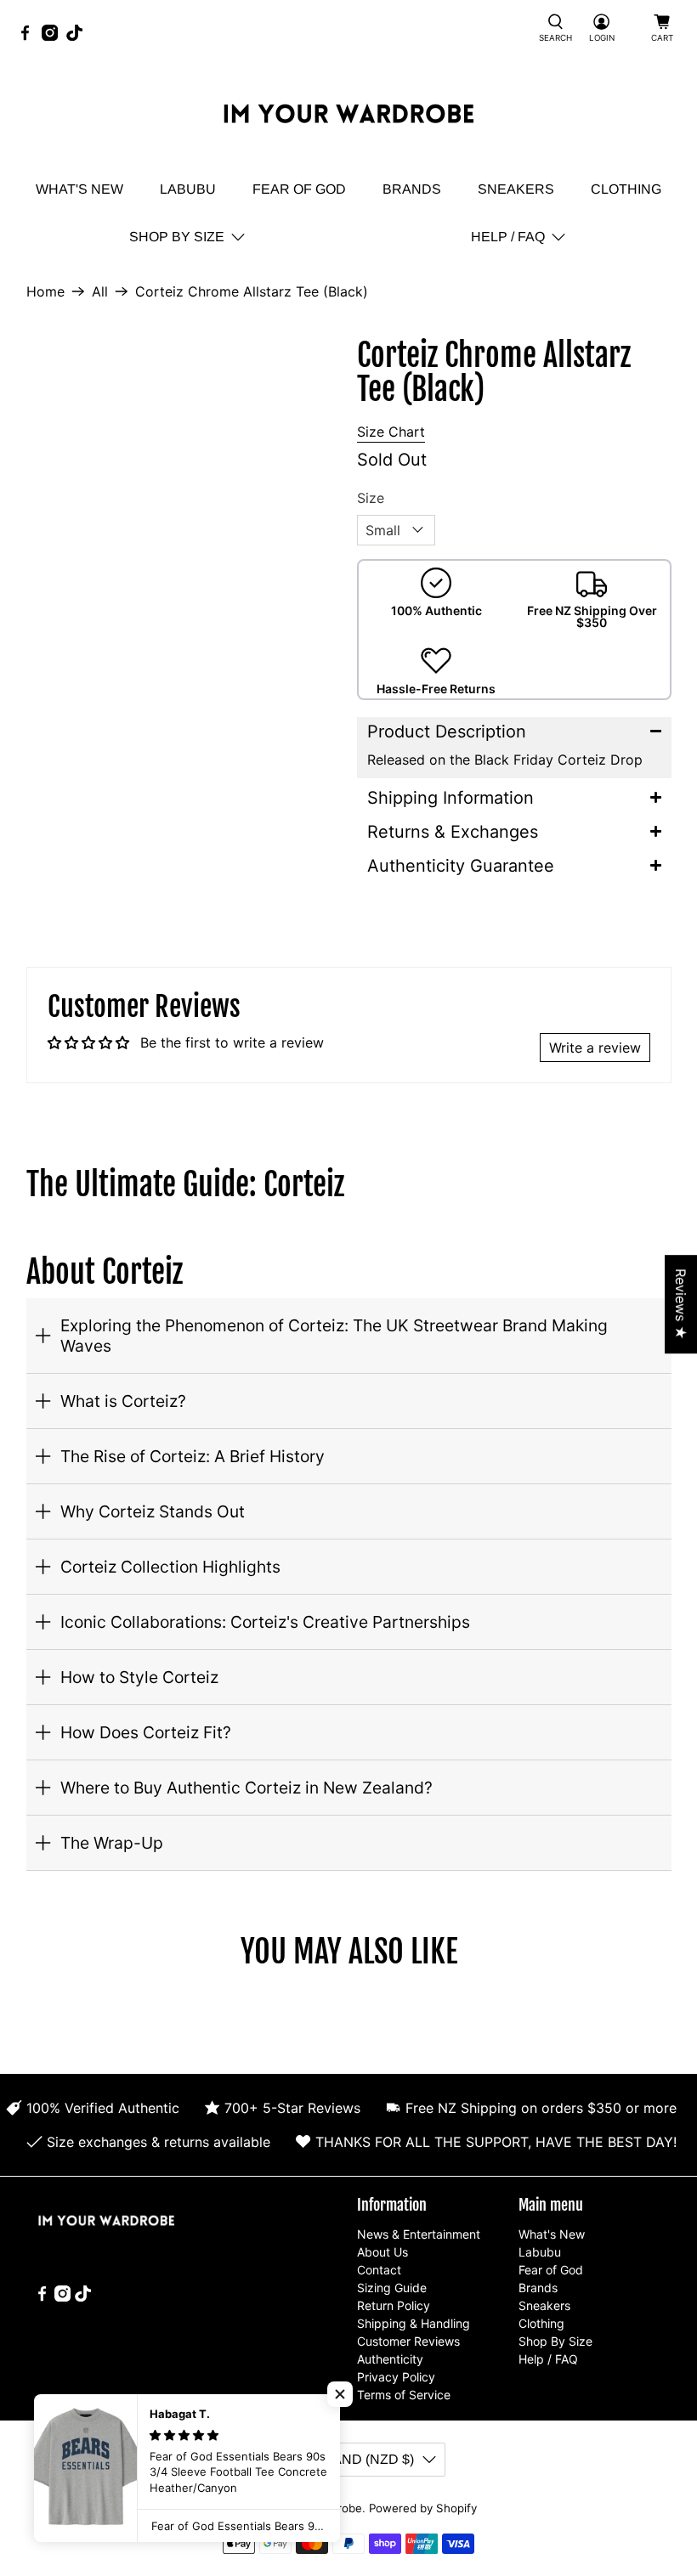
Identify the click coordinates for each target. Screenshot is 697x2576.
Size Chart (391, 432)
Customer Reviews (408, 2341)
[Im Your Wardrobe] (348, 116)
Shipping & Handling (414, 2323)
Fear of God (299, 189)
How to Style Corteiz (139, 1677)
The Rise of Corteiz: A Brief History (193, 1456)
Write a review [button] (595, 1048)
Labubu (188, 189)
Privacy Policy (396, 2377)
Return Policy (394, 2305)
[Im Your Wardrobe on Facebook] (29, 36)
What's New (79, 189)
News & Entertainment (419, 2234)
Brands (412, 189)
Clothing (626, 189)
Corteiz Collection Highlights (170, 1567)
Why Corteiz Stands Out (153, 1511)
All (100, 291)
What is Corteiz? (123, 1401)
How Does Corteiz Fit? (146, 1732)
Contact (379, 2270)
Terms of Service (404, 2395)
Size (371, 498)
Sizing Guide (392, 2288)
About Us (382, 2252)
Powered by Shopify (423, 2508)
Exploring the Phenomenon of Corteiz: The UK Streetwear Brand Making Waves (334, 1336)
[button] (514, 732)
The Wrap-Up (112, 1843)
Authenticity (390, 2359)
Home (45, 291)
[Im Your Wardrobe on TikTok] (79, 36)
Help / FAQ (508, 237)
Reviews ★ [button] (681, 1304)
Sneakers (516, 189)
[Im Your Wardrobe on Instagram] (54, 36)
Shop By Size (177, 237)
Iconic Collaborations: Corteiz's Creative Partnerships (265, 1622)
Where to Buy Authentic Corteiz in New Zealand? (246, 1788)
